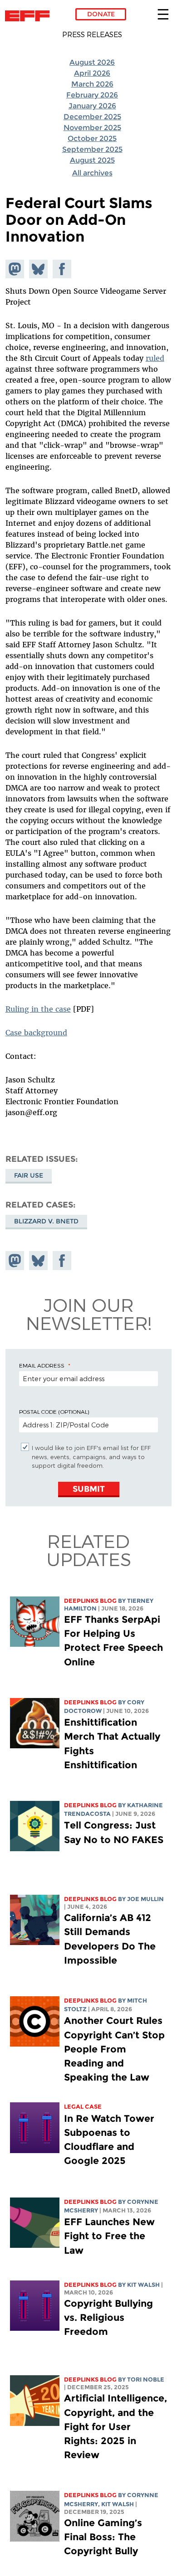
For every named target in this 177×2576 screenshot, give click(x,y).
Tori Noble (146, 2380)
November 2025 (92, 128)
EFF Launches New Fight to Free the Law (109, 2236)
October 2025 (92, 138)
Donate (101, 14)
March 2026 (92, 84)
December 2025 (92, 117)
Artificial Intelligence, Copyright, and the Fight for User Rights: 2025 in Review (116, 2426)
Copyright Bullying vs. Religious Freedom (108, 2317)
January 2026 (92, 106)
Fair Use (29, 1175)
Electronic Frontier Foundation (30, 16)
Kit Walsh (143, 2285)
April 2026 (92, 73)
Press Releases (92, 34)
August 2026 (92, 62)
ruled (155, 358)
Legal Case (83, 2107)
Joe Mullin (145, 1899)
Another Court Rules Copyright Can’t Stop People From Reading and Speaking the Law (114, 2049)
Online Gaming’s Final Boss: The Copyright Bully (103, 2537)
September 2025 (92, 149)
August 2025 (92, 160)
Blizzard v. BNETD (46, 1221)
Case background (36, 1033)
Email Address (42, 1365)
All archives (92, 173)
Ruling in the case (38, 1009)
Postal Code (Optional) (54, 1412)
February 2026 (92, 95)
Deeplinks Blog (90, 1601)
